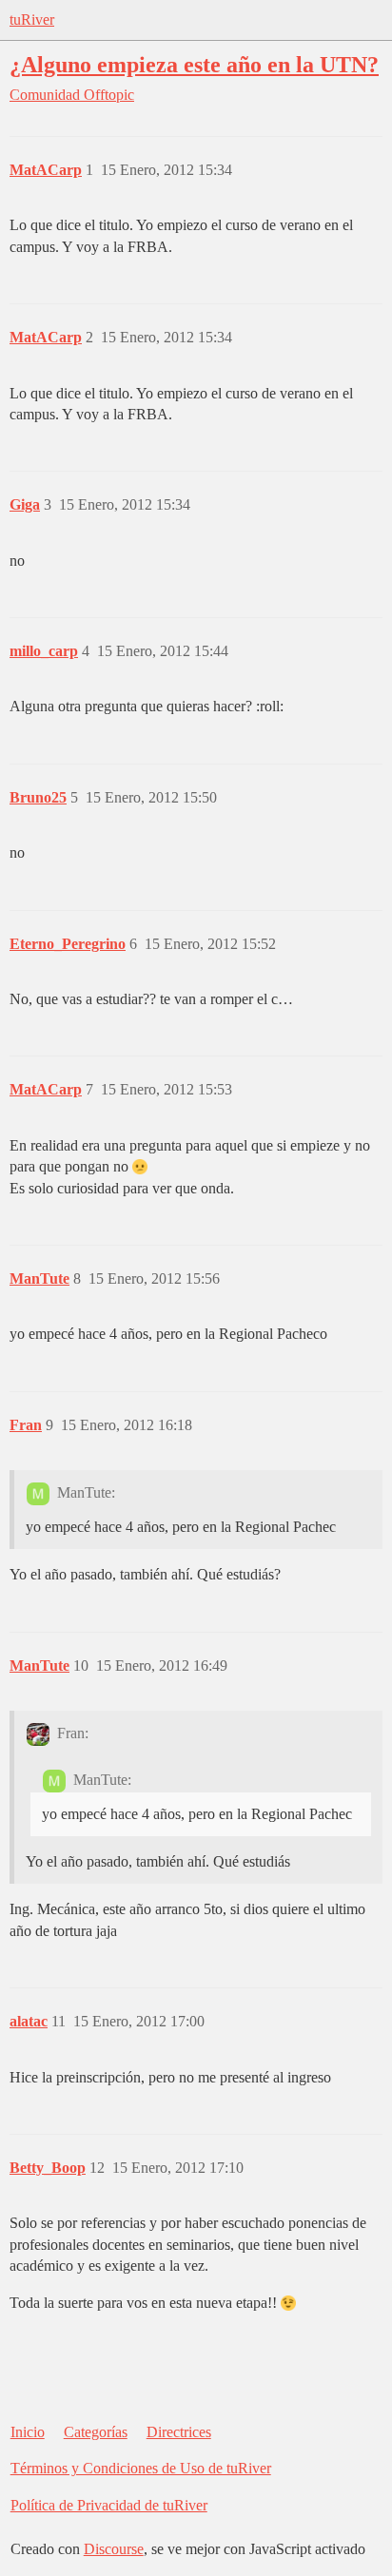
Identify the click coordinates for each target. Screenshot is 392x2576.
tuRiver (32, 19)
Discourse (114, 2549)
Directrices (179, 2432)
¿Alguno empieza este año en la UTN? (194, 64)
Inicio (28, 2432)
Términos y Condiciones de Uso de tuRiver (141, 2468)
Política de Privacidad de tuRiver (109, 2505)
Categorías (96, 2432)
